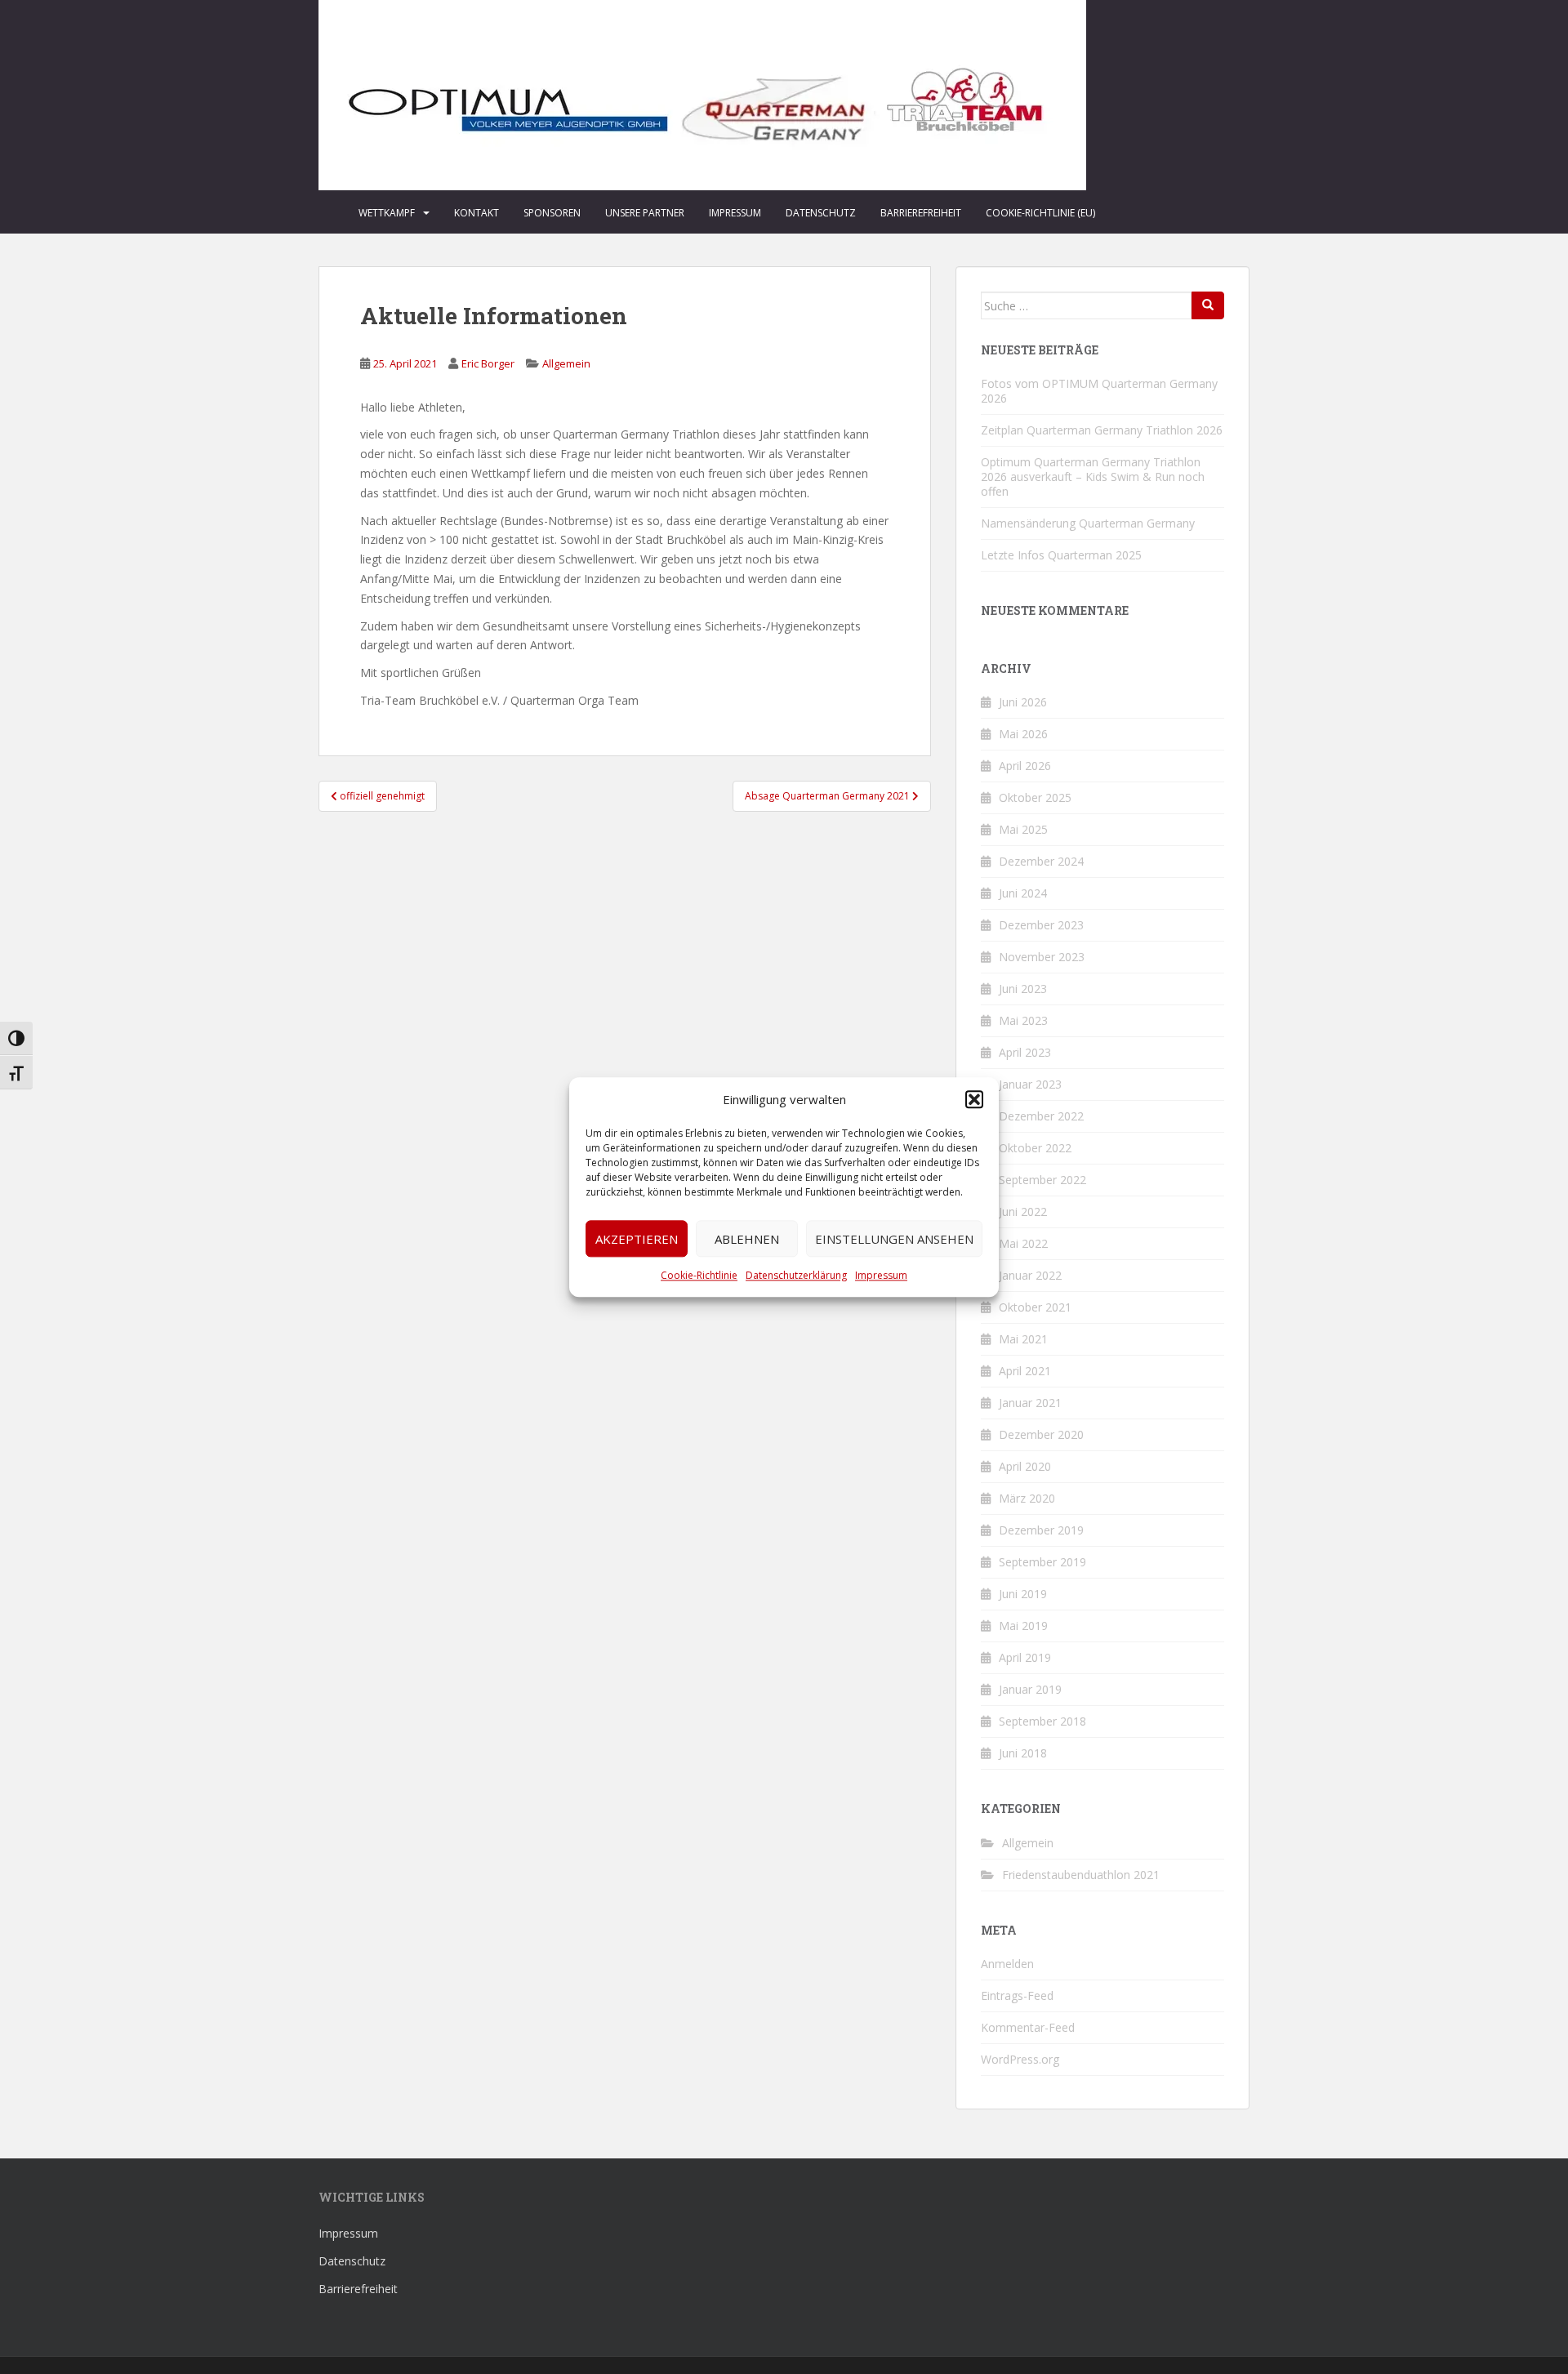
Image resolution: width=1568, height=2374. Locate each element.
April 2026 (1025, 766)
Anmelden (1007, 1964)
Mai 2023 (1023, 1020)
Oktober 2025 (1035, 797)
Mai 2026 (1023, 734)
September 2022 (1042, 1180)
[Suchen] (1208, 305)
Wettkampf (387, 213)
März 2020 (1027, 1498)
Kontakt (477, 213)
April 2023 (1025, 1052)
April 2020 (1025, 1466)
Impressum (881, 1275)
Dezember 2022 (1041, 1116)
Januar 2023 (1030, 1084)
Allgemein (566, 363)
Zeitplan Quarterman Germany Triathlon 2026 (1102, 430)
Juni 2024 (1023, 893)
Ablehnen (747, 1239)
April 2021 (1025, 1371)
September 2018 (1042, 1721)
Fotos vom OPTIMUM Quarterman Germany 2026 (1099, 391)
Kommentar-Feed (1028, 2027)
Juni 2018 (1023, 1753)
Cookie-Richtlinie (699, 1275)
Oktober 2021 (1035, 1307)
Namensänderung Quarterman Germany (1088, 523)
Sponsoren (552, 213)
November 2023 (1042, 957)
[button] (974, 1100)
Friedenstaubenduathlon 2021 (1081, 1875)
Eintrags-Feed (1017, 1995)
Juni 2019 (1023, 1594)
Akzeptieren (637, 1239)
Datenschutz (821, 213)
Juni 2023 (1023, 989)
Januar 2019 (1030, 1689)
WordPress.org (1020, 2059)
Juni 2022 (1023, 1211)
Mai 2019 (1023, 1626)
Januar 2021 (1030, 1403)
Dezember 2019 (1041, 1530)
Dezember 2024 (1041, 861)
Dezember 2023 (1041, 925)
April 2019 (1025, 1657)
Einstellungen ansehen (894, 1239)
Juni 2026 (1023, 702)
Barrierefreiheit (921, 213)
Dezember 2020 (1041, 1434)
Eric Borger (488, 363)
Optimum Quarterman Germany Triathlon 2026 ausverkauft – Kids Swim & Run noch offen (1093, 477)
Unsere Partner (645, 213)
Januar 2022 (1030, 1275)
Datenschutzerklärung (796, 1275)
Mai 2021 (1023, 1339)
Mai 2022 (1023, 1243)
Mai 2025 (1023, 829)
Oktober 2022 (1035, 1148)
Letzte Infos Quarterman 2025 (1061, 555)
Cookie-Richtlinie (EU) (1040, 213)
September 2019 (1042, 1562)
